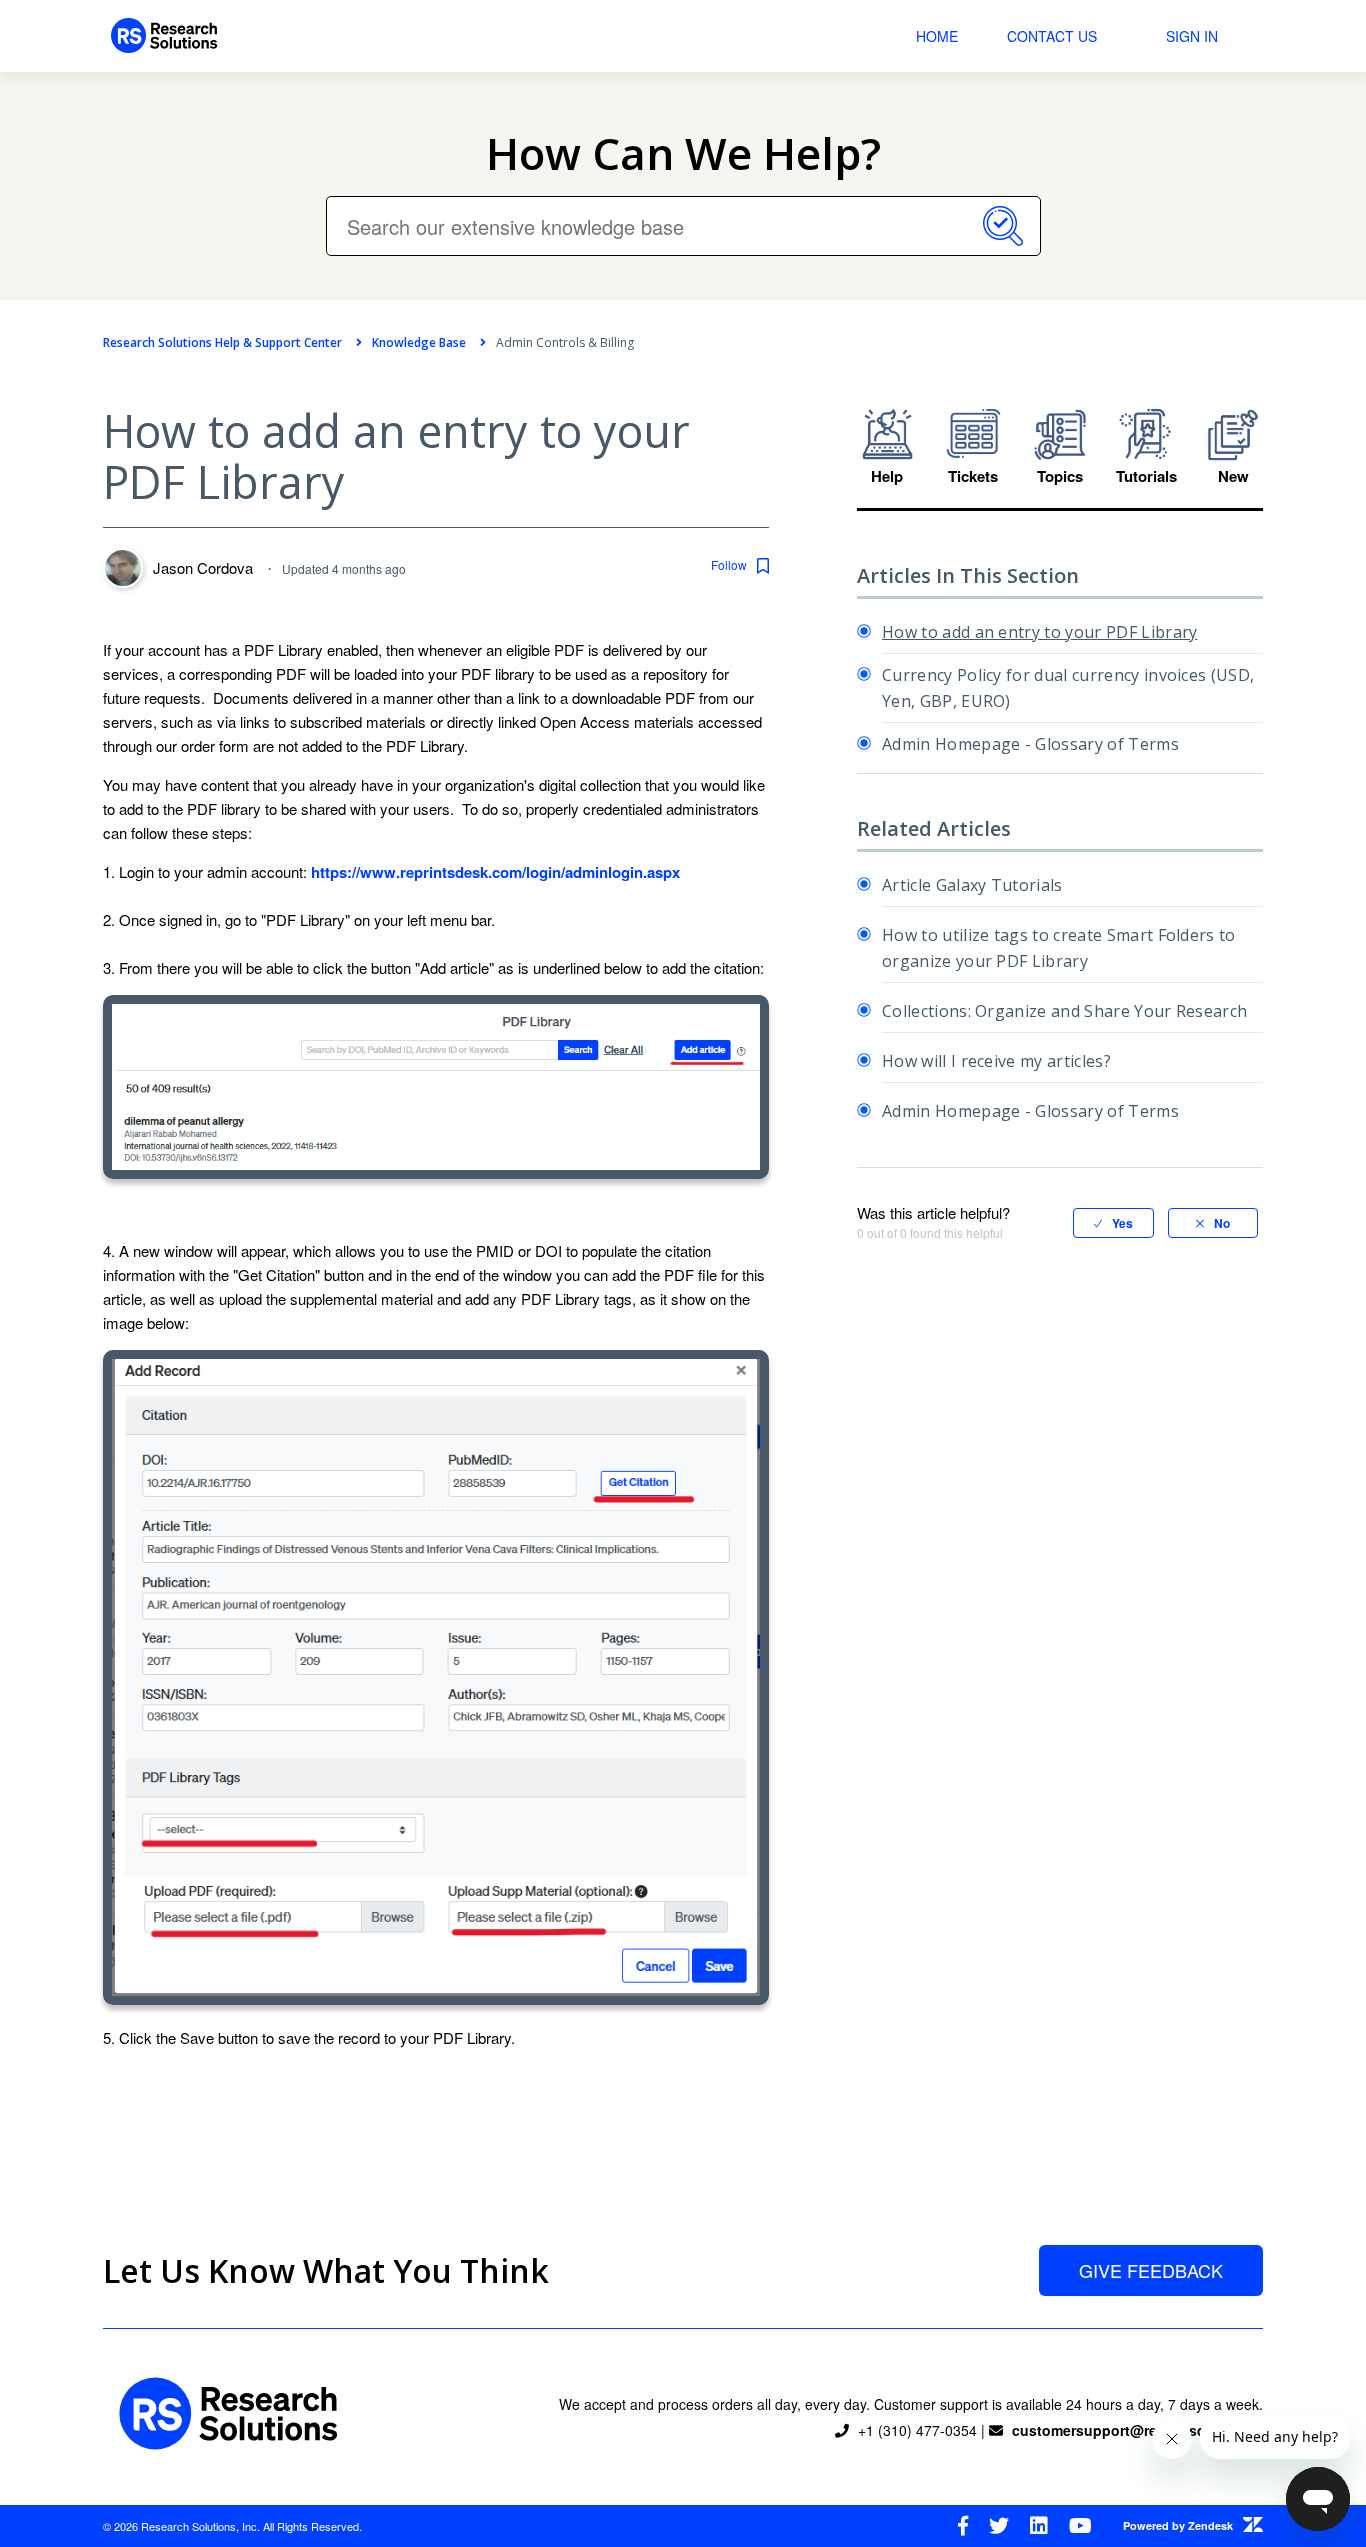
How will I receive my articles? (996, 1061)
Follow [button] (729, 564)
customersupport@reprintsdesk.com (1137, 2430)
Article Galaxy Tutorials (972, 885)
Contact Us (1052, 36)
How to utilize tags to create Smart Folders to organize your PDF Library (1059, 948)
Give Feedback (1151, 2270)
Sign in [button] (1192, 36)
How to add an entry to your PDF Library (1039, 632)
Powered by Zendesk (1178, 2525)
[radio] (1113, 1223)
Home (937, 36)
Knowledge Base (419, 342)
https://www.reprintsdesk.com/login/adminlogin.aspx (495, 872)
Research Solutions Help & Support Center (222, 342)
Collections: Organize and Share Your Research (1064, 1011)
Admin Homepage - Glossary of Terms (1030, 744)
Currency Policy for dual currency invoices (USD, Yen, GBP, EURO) (1068, 688)
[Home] (164, 36)
